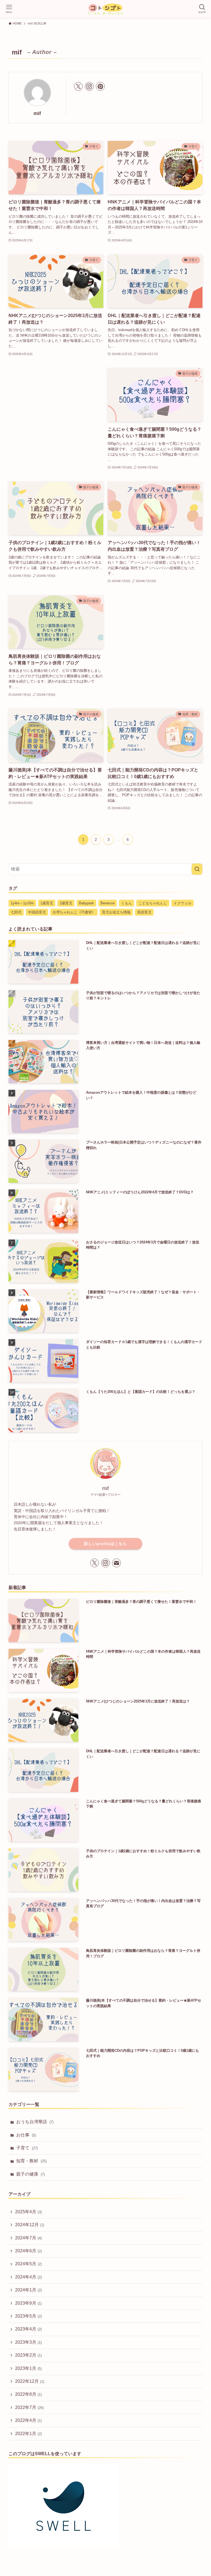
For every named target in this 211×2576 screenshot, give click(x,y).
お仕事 (26, 2135)
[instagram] (89, 86)
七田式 (16, 912)
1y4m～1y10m (22, 903)
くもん (127, 903)
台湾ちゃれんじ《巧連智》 (74, 912)
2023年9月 (28, 2303)
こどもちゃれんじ (153, 903)
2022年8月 (28, 2394)
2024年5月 (28, 2264)
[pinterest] (100, 86)
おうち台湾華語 (35, 2122)
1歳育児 (47, 903)
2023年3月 (28, 2342)
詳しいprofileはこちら (105, 1544)
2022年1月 (28, 2434)
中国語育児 (37, 912)
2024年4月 (28, 2277)
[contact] (116, 1563)
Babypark (86, 903)
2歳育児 (66, 903)
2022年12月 (30, 2381)
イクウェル (183, 903)
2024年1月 (28, 2290)
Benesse (108, 903)
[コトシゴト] (105, 9)
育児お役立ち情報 (116, 912)
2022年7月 (29, 2407)
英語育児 (144, 912)
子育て (27, 2148)
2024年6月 (28, 2251)
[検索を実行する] (197, 869)
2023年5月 (28, 2316)
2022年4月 (28, 2420)
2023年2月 (28, 2355)
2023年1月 (28, 2368)
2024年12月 (30, 2225)
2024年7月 (28, 2238)
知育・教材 (31, 2161)
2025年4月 (28, 2212)
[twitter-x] (78, 86)
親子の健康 (30, 2174)
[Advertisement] (56, 414)
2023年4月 (28, 2329)
